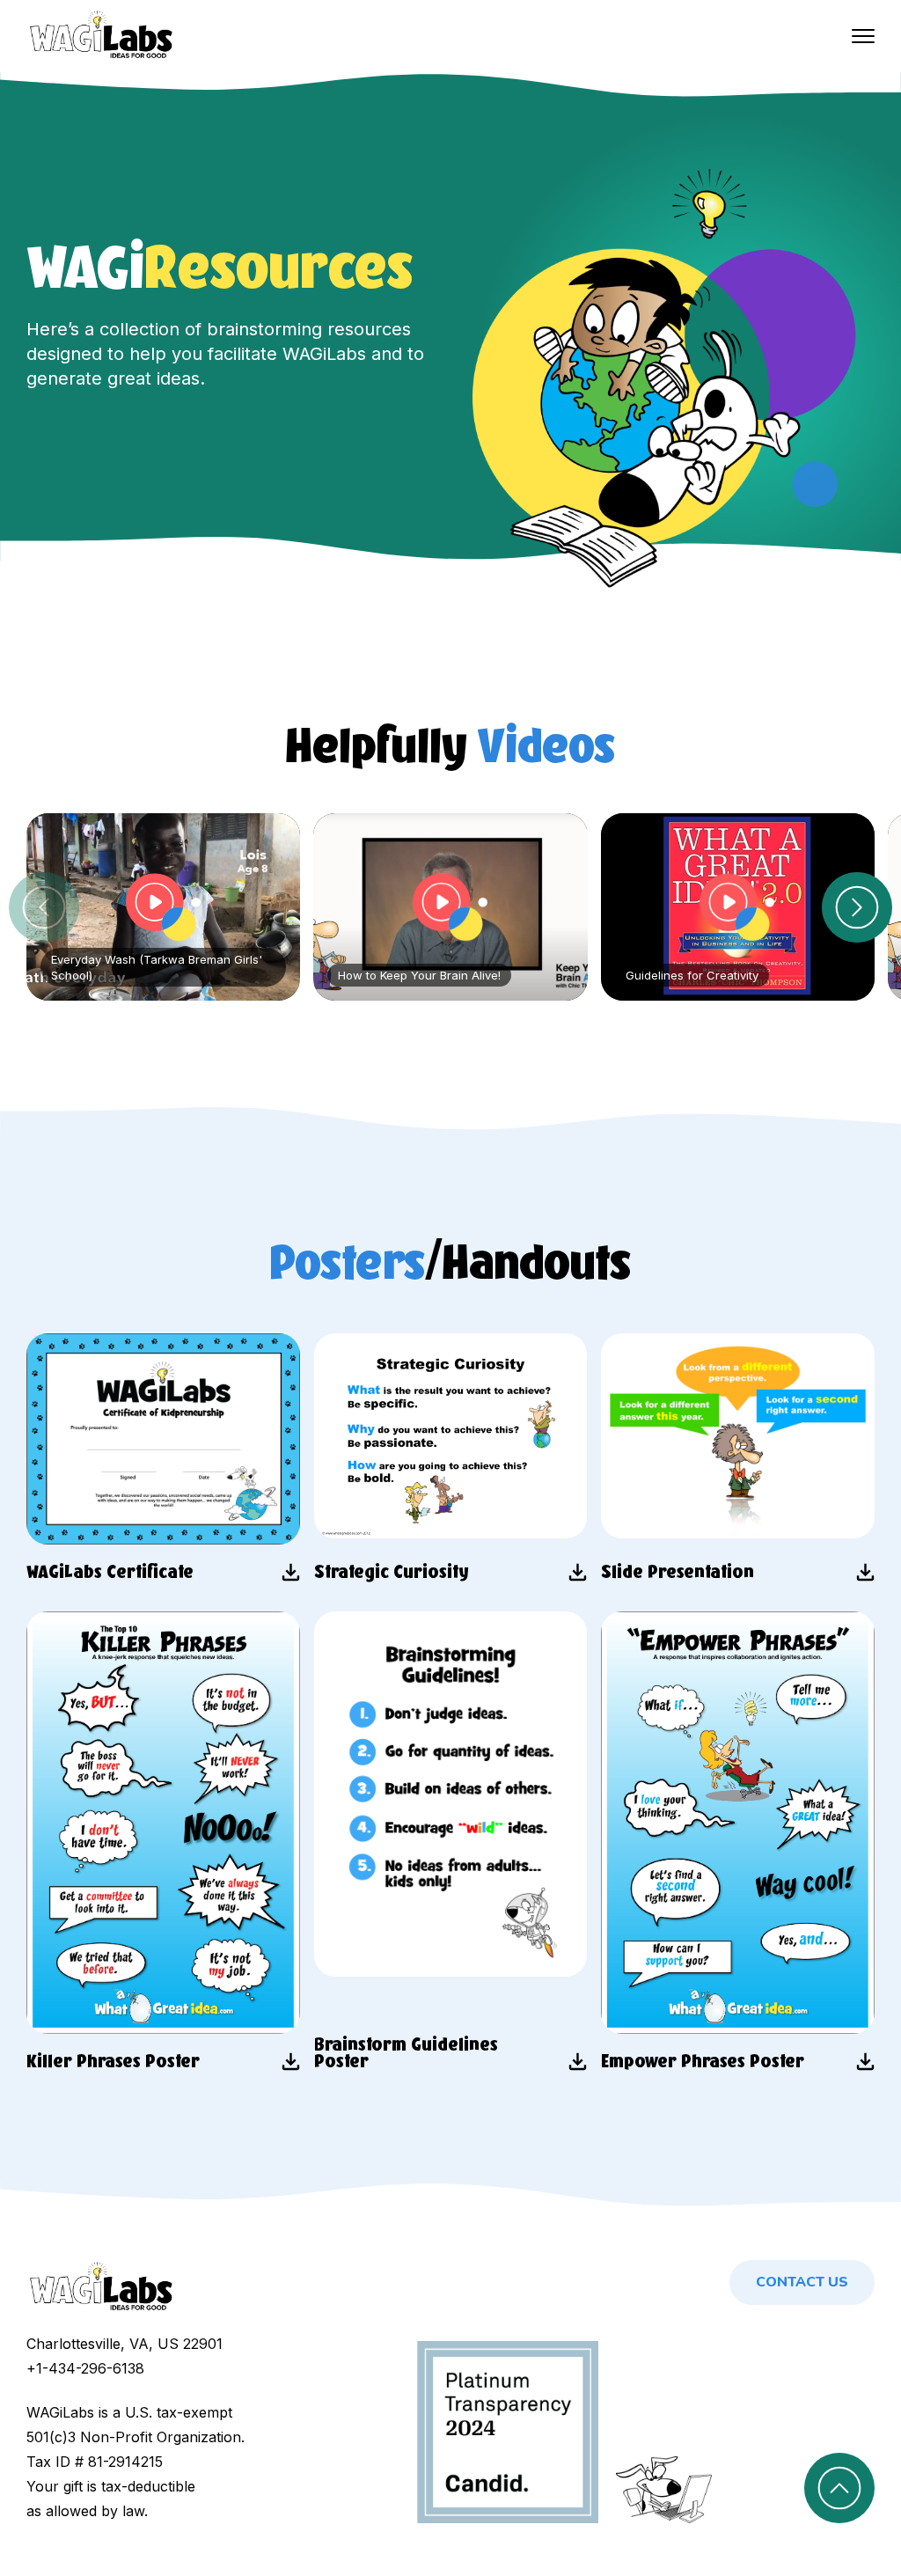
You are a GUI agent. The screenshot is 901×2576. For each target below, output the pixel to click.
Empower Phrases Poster (703, 2062)
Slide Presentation (678, 1572)
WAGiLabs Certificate (110, 1572)
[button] (857, 907)
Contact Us (802, 2282)
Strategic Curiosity (391, 1572)
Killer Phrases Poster (113, 2062)
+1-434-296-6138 (85, 2368)
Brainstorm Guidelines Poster (406, 2054)
